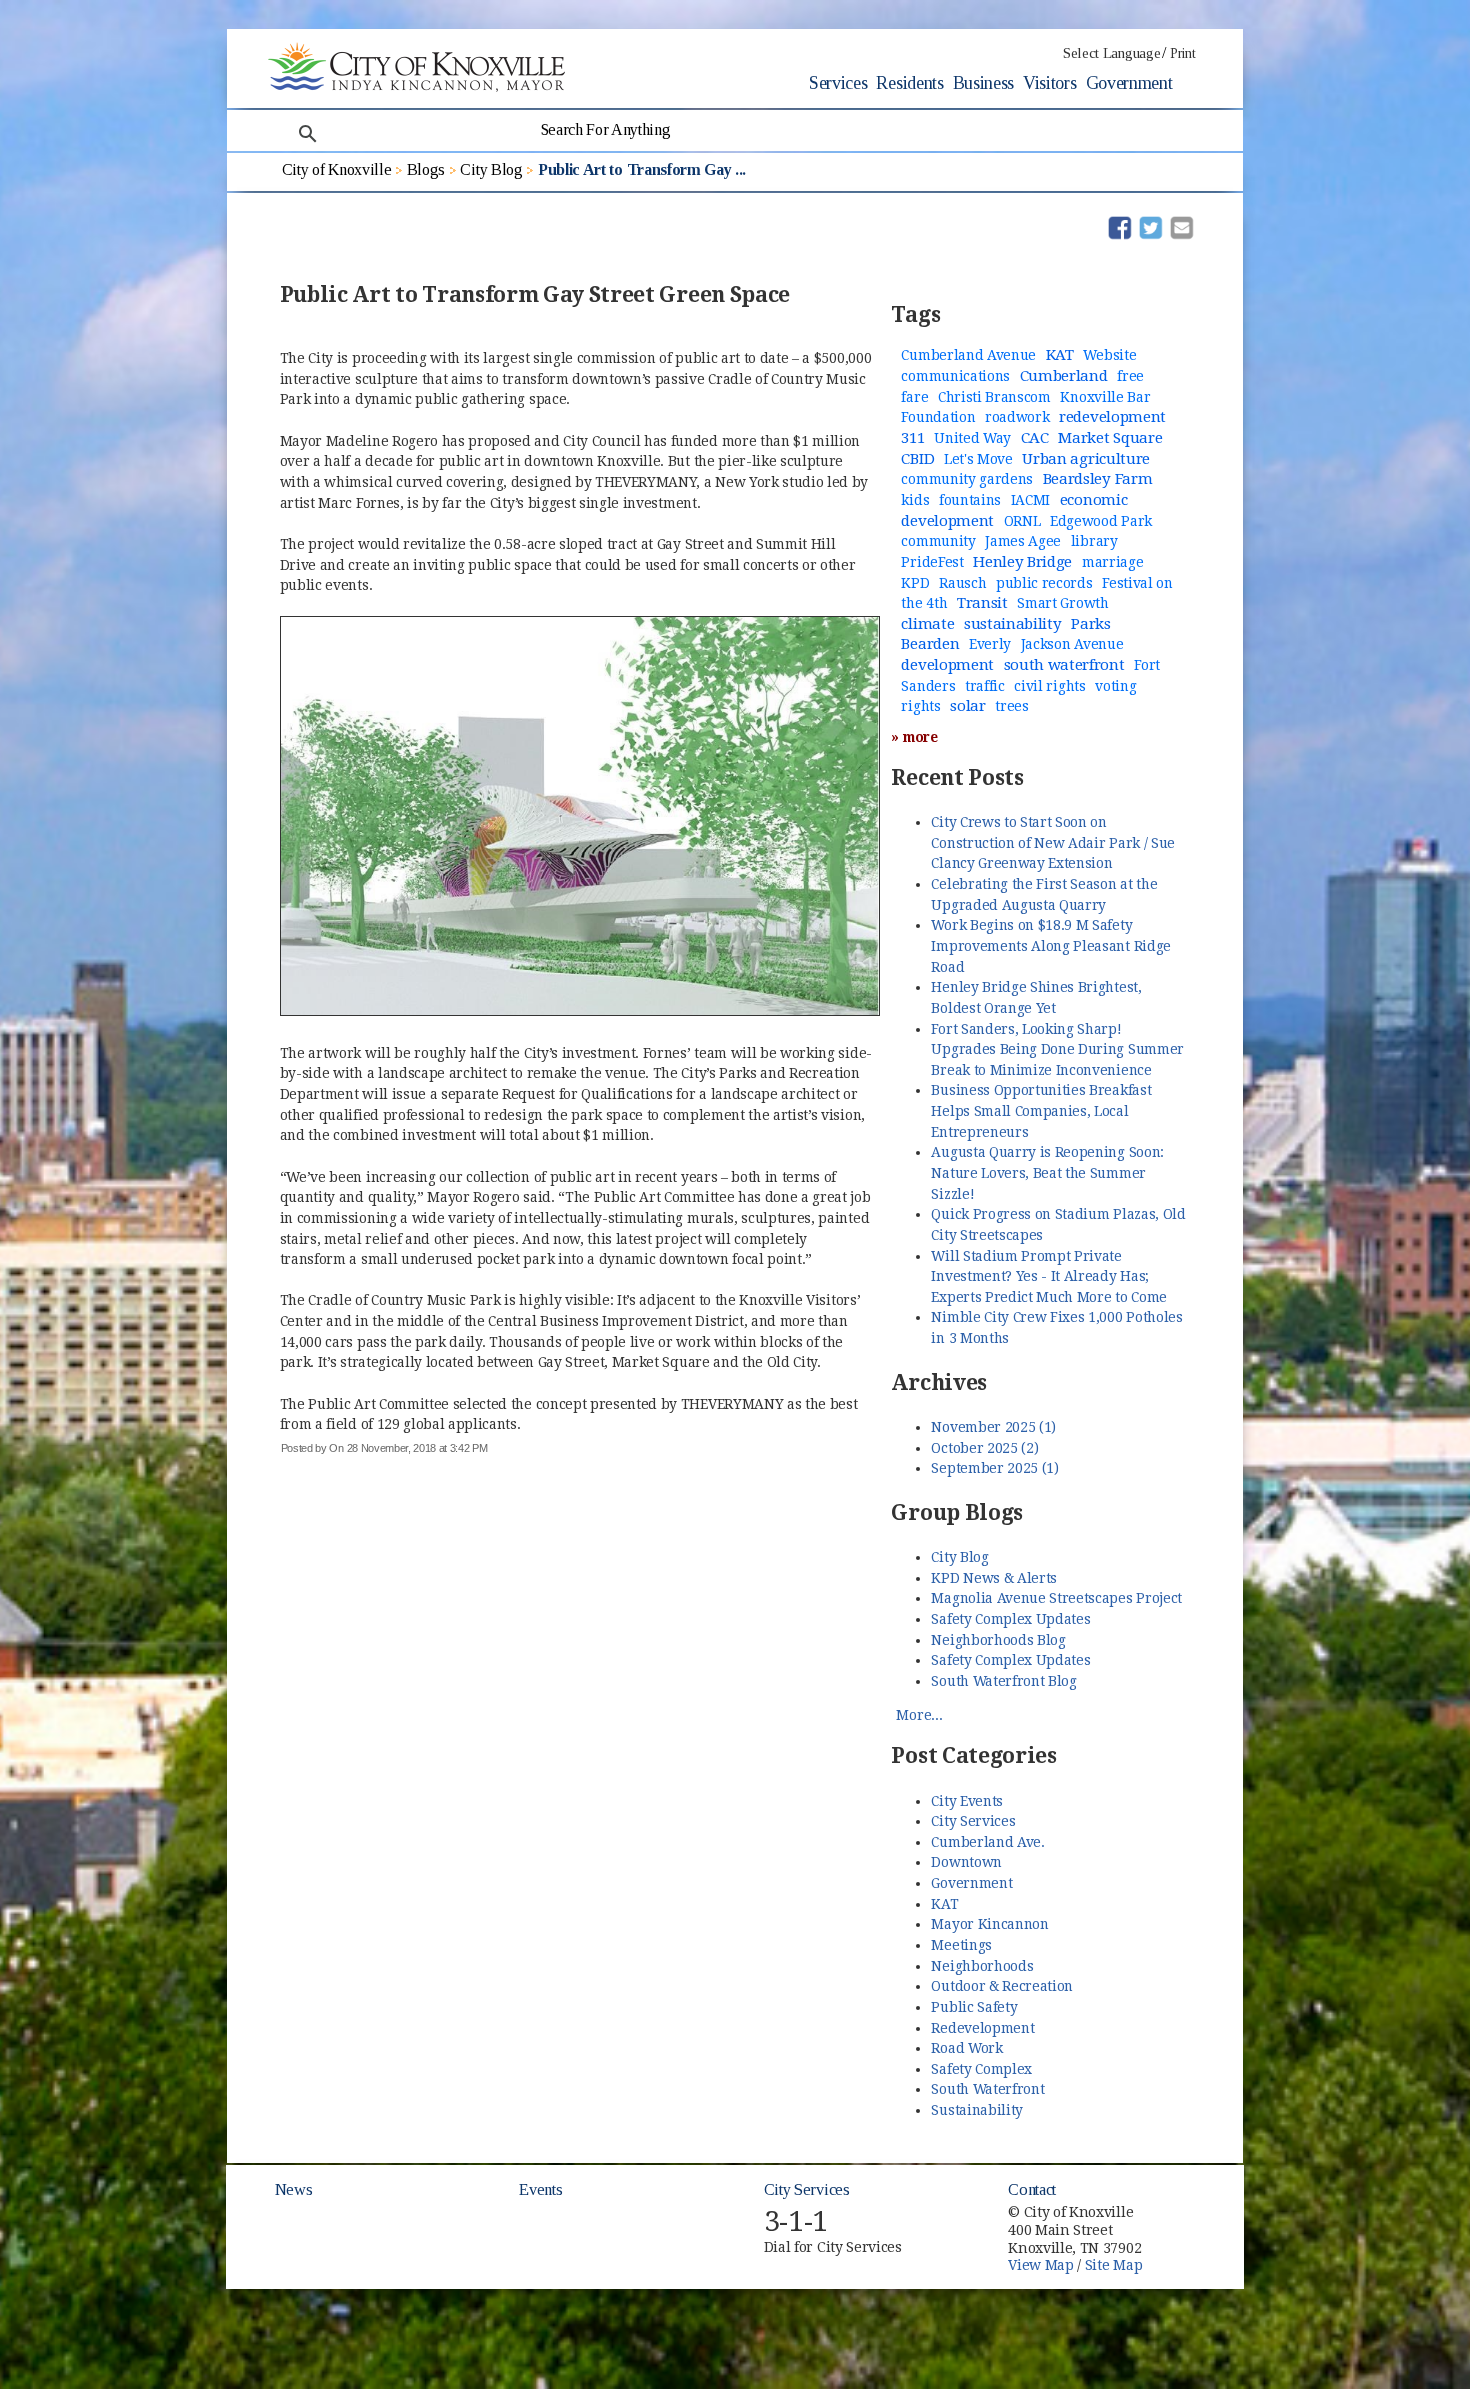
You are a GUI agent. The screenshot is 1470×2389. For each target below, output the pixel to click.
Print (1182, 53)
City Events (966, 1801)
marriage (1112, 562)
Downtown (966, 1862)
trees (1011, 706)
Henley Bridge (1022, 562)
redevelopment (1112, 417)
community (938, 541)
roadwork (1017, 417)
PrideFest (932, 562)
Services (838, 83)
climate (927, 624)
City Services (973, 1821)
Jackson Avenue (1072, 644)
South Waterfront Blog (1003, 1681)
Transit (982, 603)
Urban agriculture (1086, 459)
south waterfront (1064, 665)
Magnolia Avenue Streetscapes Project (1056, 1598)
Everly (990, 644)
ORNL (1022, 521)
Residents (909, 83)
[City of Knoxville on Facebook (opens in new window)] (1191, 2203)
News (294, 2189)
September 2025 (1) (994, 1468)
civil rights (1049, 686)
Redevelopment (982, 2028)
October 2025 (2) (984, 1448)
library (1094, 541)
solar (967, 706)
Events (540, 2189)
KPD (915, 583)
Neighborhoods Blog (998, 1640)
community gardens (967, 479)
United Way (972, 438)
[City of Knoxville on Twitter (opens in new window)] (1191, 2226)
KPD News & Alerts (994, 1578)
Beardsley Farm (1098, 479)
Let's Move (978, 459)
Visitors (1049, 83)
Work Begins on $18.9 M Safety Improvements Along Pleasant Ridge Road (1050, 945)
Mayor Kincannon (989, 1924)
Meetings (961, 1945)
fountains (970, 500)
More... (919, 1715)
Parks (1090, 624)
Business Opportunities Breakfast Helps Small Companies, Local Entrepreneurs (1041, 1110)
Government (1129, 83)
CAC (1035, 438)
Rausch (962, 583)
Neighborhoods (982, 1966)
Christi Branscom (994, 397)
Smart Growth (1062, 603)
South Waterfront (987, 2089)
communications (955, 376)
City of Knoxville (337, 169)
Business (983, 83)
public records (1044, 583)
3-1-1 (796, 2221)
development (947, 665)
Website (1109, 355)
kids (915, 500)
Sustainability (977, 2110)
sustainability (1013, 624)
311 (912, 438)
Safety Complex (981, 2069)
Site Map (1113, 2265)
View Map (1040, 2265)
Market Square (1110, 438)
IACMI (1030, 500)
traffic (985, 686)
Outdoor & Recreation (1002, 1986)
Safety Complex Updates (1010, 1619)
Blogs (426, 169)
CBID (917, 459)
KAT (1060, 355)
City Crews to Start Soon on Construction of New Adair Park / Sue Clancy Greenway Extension (1052, 842)
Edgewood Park (1101, 521)
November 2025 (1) (993, 1427)
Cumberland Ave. (987, 1842)
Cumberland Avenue (968, 355)
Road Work (966, 2048)
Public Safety (974, 2007)
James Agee (1023, 541)
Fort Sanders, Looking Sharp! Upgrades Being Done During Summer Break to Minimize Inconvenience (1057, 1049)
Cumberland (1064, 376)
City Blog (491, 169)
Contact (1032, 2189)
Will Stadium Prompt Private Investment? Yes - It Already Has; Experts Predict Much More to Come (1048, 1276)
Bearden (930, 644)
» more (914, 737)
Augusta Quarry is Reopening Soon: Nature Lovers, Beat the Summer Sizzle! (1047, 1172)
